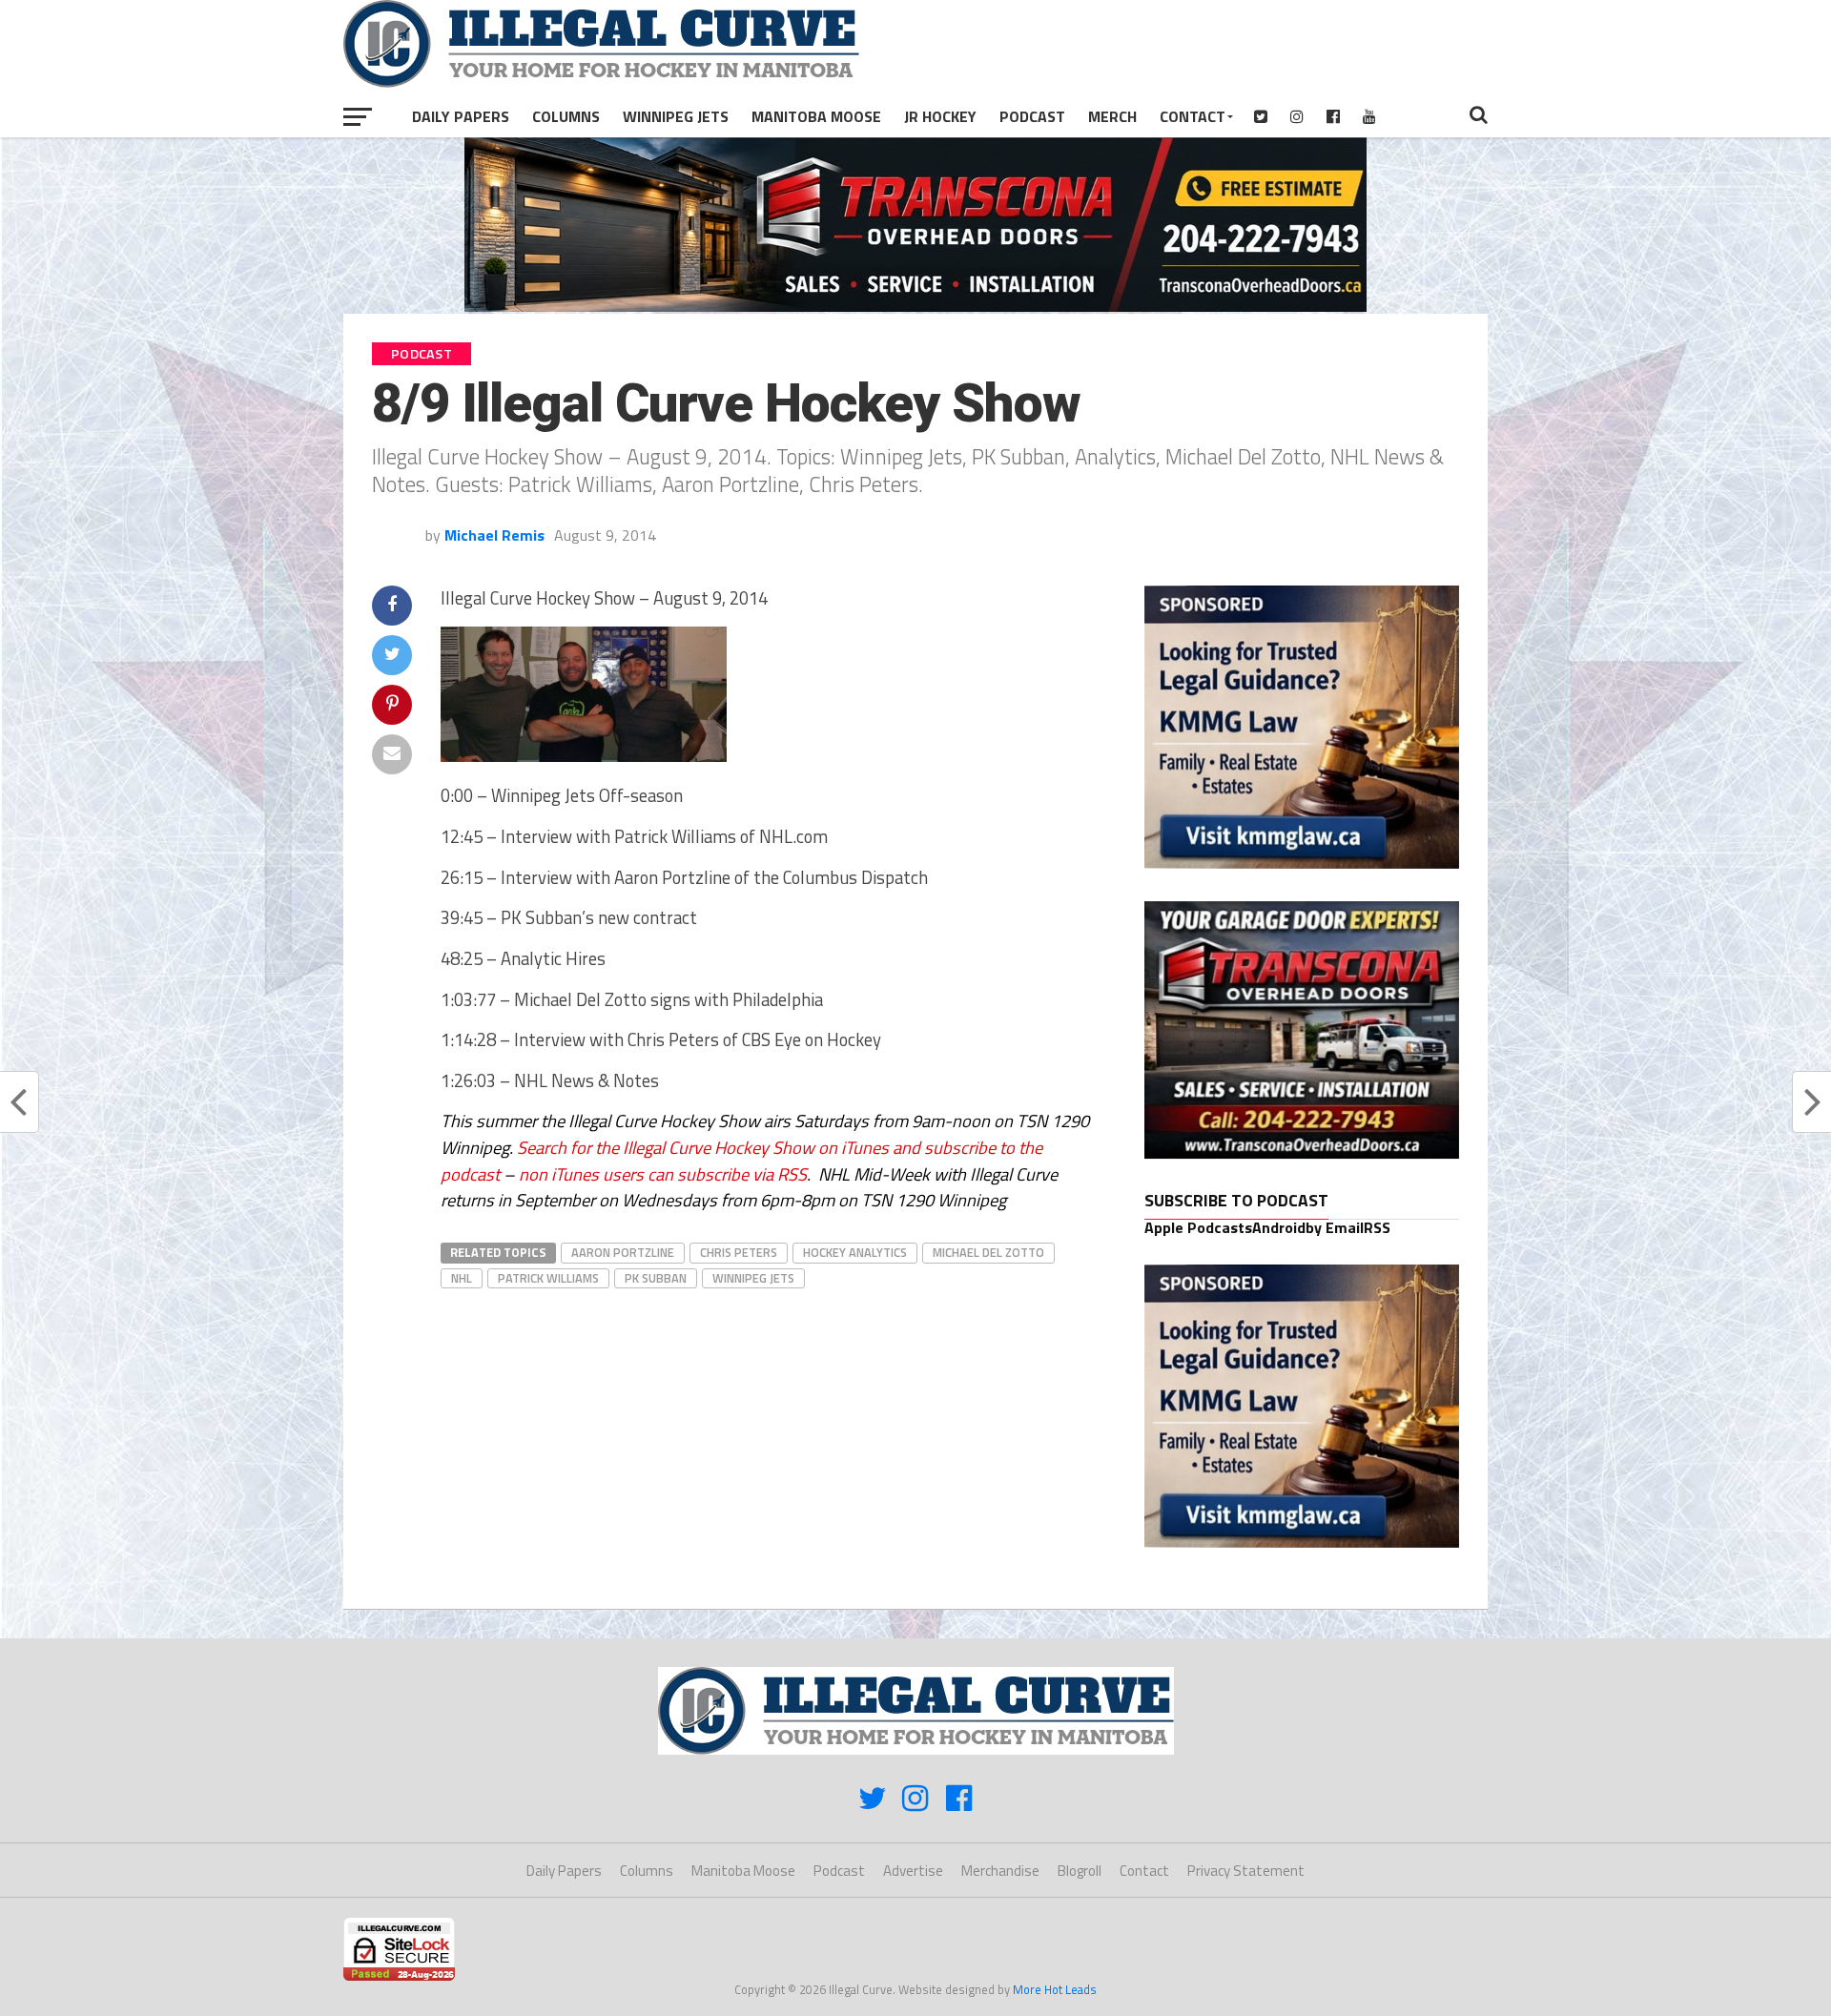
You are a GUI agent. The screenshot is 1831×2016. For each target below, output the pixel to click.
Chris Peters (739, 1252)
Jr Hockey (940, 116)
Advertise (913, 1871)
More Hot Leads (1055, 1989)
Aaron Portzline (623, 1252)
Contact (1193, 116)
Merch (1112, 116)
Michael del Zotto (988, 1252)
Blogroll (1080, 1871)
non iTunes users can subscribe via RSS (663, 1174)
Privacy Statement (1246, 1871)
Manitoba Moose (816, 116)
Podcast (1032, 116)
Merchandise (1000, 1871)
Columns (566, 116)
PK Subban (656, 1278)
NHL (462, 1278)
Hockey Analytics (855, 1252)
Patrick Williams (548, 1278)
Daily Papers (461, 116)
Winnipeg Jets (676, 116)
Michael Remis (494, 535)
